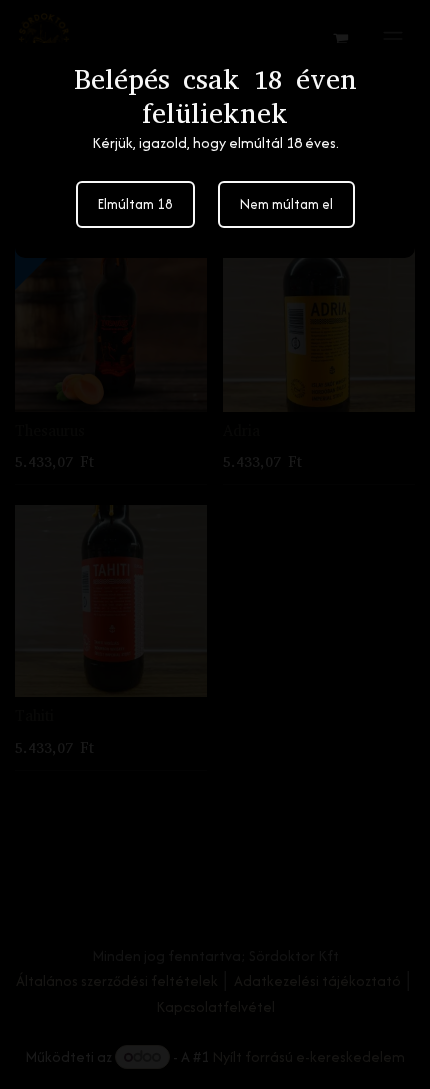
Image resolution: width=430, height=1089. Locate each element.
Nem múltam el (286, 204)
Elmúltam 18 (135, 204)
